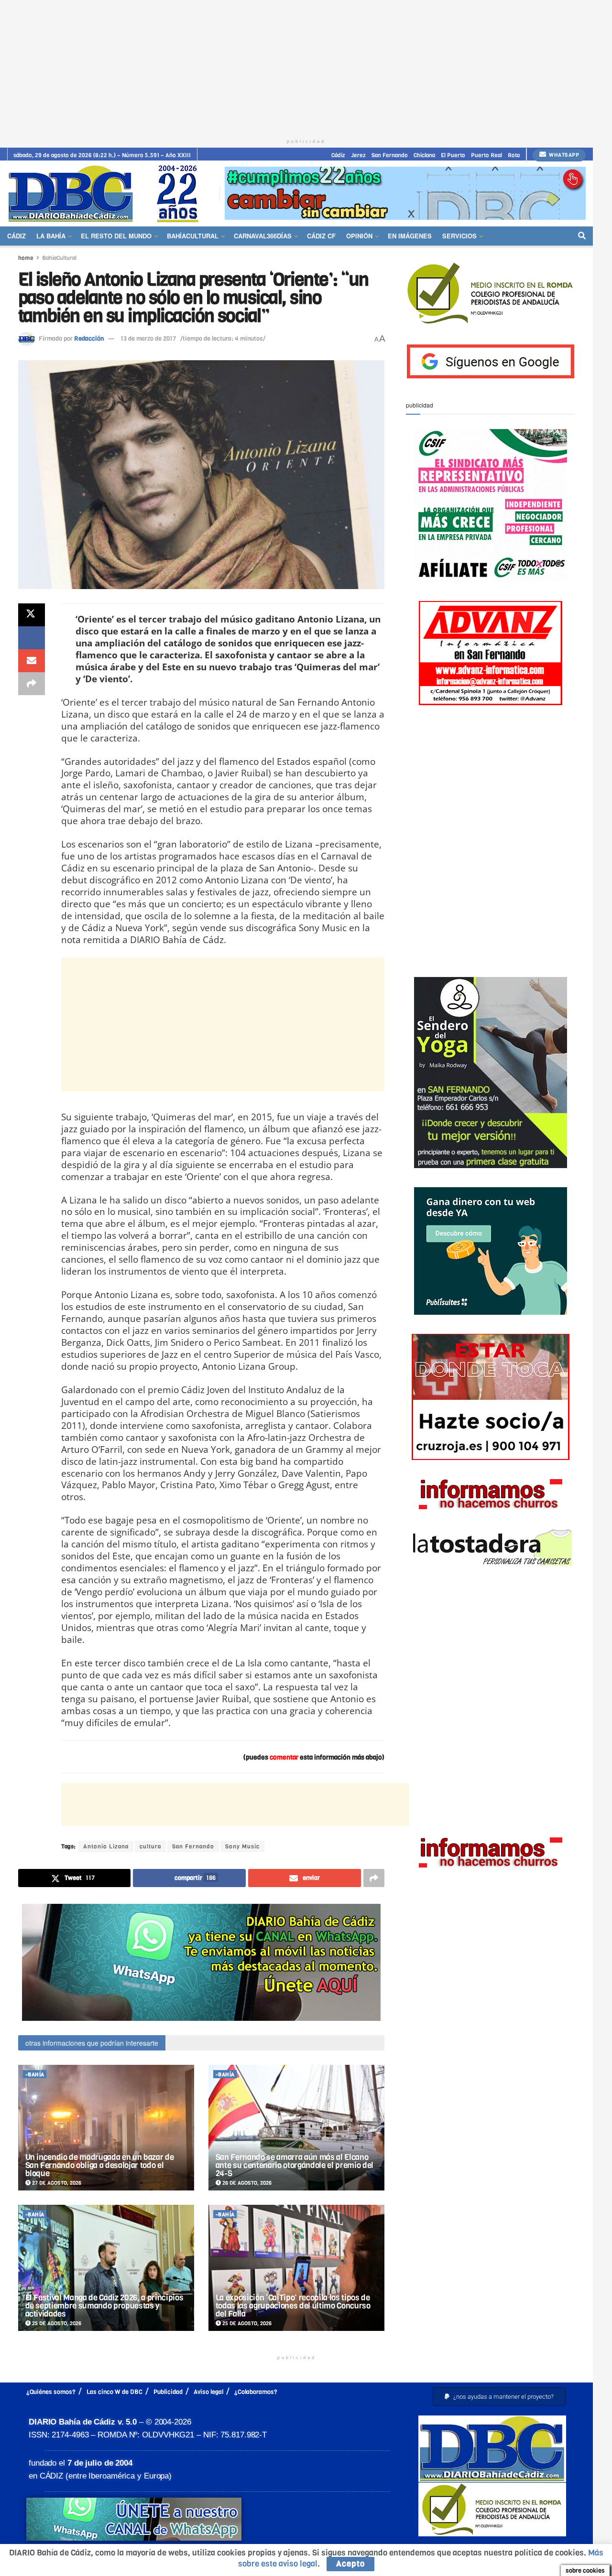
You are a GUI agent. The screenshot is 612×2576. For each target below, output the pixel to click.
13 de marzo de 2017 (148, 338)
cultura (150, 1846)
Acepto (350, 2564)
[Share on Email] (32, 661)
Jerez (358, 155)
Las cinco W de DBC (115, 2392)
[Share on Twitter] (32, 615)
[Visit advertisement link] (405, 193)
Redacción (89, 338)
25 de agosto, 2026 (56, 2324)
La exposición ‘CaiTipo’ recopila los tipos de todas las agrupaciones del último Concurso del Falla (293, 2306)
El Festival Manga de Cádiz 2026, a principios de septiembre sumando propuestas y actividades (104, 2306)
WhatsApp (563, 155)
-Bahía (35, 2075)
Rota (514, 155)
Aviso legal (208, 2392)
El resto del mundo (116, 236)
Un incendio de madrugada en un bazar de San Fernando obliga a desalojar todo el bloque (100, 2165)
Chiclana (424, 155)
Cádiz (338, 155)
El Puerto (453, 155)
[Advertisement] (306, 67)
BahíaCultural (193, 236)
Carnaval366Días (263, 236)
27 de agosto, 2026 (56, 2183)
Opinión (359, 236)
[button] (499, 2397)
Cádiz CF (321, 236)
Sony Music (242, 1846)
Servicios (459, 236)
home (26, 258)
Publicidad (168, 2392)
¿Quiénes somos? (51, 2392)
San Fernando (390, 155)
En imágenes (410, 236)
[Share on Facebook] (32, 638)
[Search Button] (582, 236)
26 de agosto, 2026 (246, 2183)
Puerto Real (486, 155)
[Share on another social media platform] (32, 684)
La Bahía (51, 236)
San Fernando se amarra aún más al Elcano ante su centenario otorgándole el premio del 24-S (295, 2165)
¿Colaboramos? (256, 2392)
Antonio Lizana (106, 1846)
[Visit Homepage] (107, 193)
